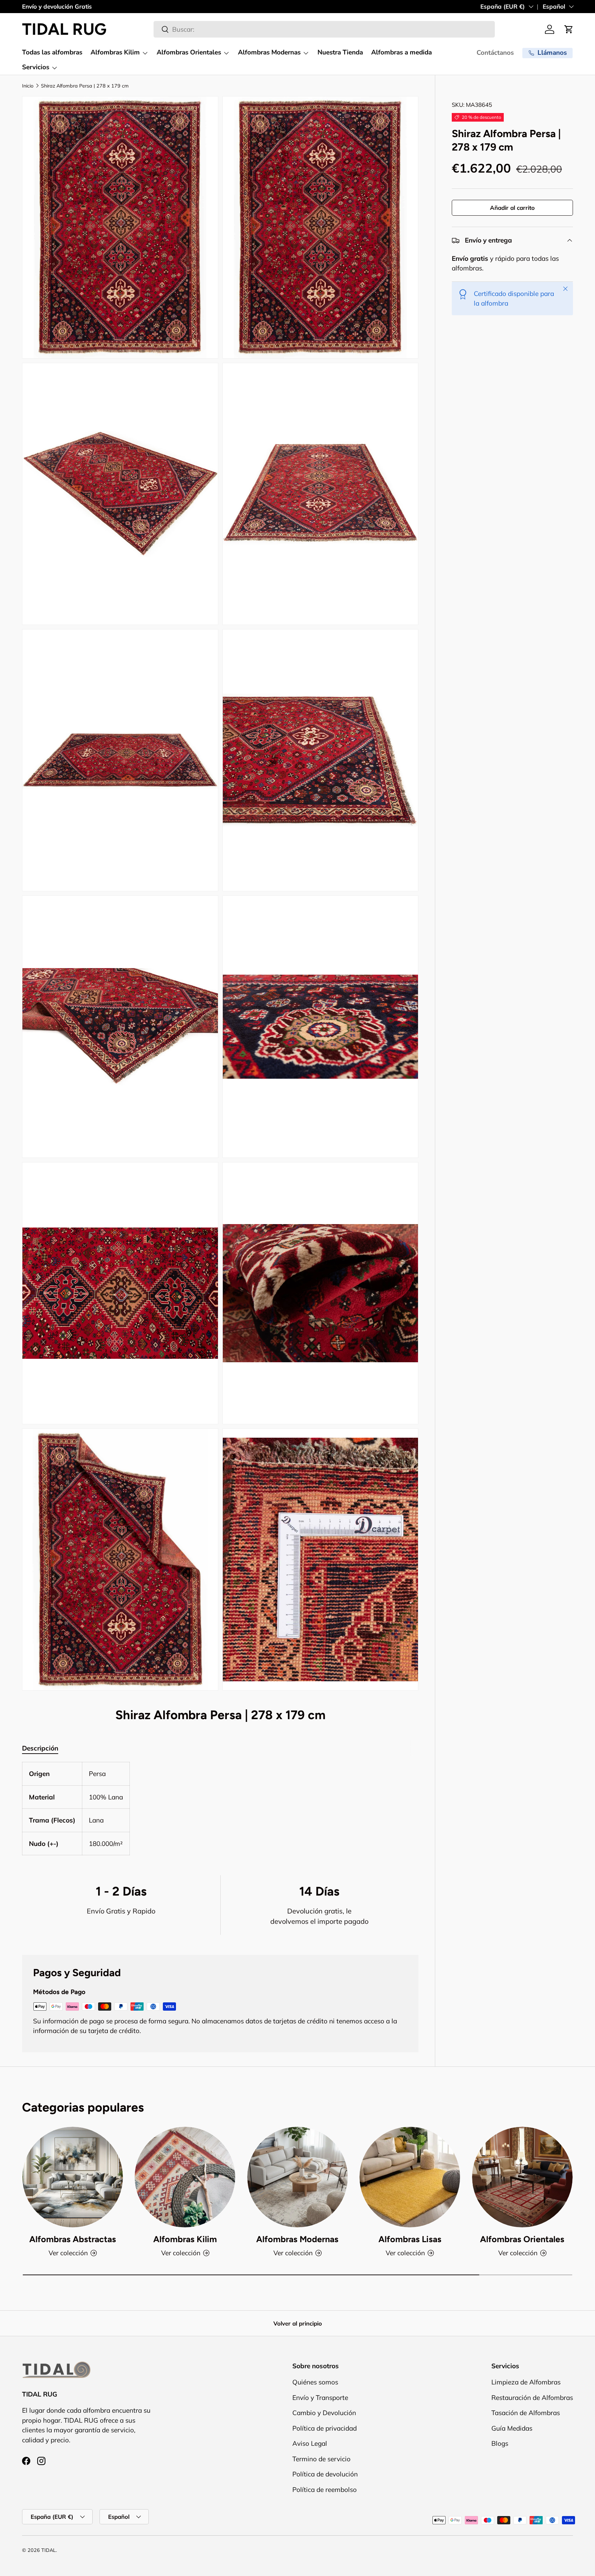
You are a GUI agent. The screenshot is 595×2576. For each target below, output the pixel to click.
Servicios (36, 67)
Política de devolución (325, 2474)
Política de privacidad (325, 2428)
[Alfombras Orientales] (522, 2177)
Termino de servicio (321, 2459)
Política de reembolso (325, 2490)
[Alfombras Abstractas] (73, 2177)
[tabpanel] (220, 1809)
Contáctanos (495, 53)
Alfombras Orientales (189, 52)
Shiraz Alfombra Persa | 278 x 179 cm (85, 86)
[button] (569, 29)
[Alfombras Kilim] (185, 2177)
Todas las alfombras (52, 52)
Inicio (28, 86)
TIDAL (49, 2550)
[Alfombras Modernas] (297, 2177)
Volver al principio (298, 2323)
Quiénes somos (315, 2382)
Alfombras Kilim (115, 52)
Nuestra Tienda (340, 52)
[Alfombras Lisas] (410, 2177)
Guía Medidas (512, 2428)
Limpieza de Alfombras (526, 2382)
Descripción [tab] (40, 1748)
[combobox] (324, 29)
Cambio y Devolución (324, 2413)
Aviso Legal (310, 2444)
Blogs (500, 2444)
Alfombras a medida (401, 52)
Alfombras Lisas (410, 2239)
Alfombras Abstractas (73, 2239)
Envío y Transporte (320, 2398)
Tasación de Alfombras (526, 2413)
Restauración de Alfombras (532, 2398)
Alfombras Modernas (269, 52)
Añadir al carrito (512, 208)
